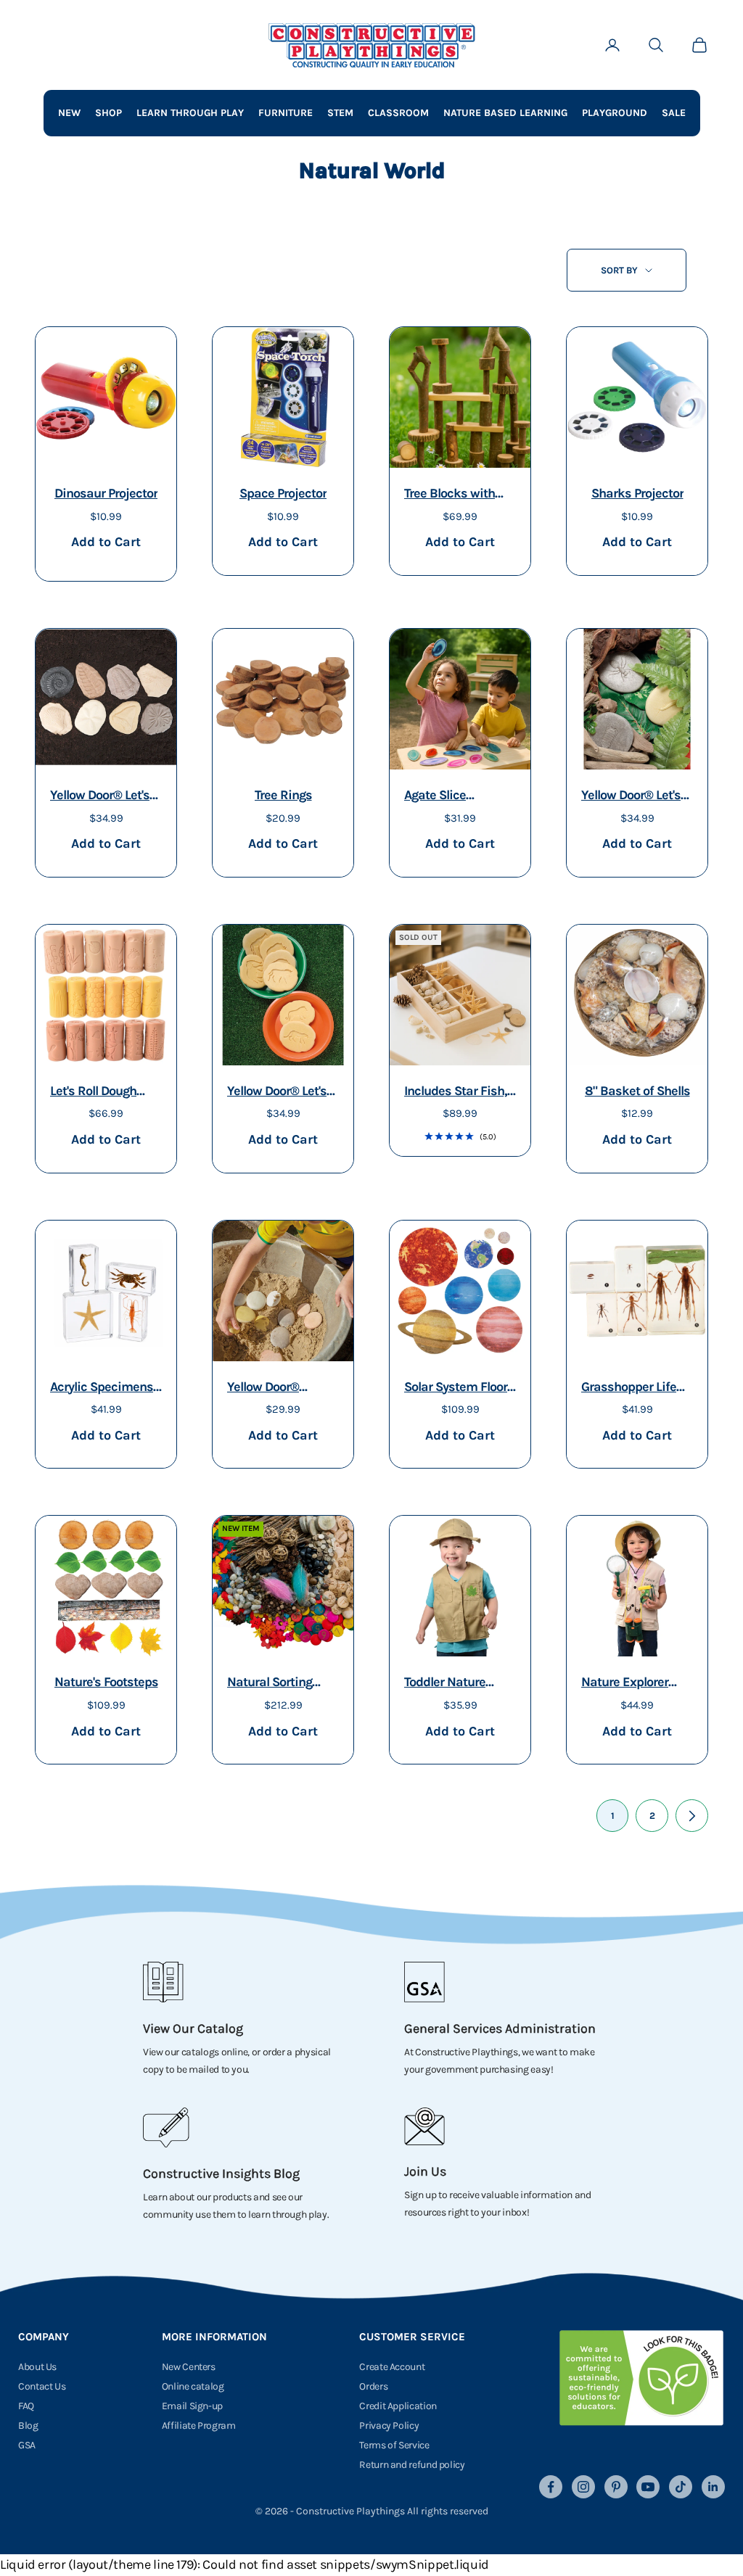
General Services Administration (500, 2028)
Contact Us (42, 2386)
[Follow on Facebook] (551, 2487)
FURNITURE (286, 113)
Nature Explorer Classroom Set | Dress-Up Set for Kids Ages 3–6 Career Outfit (627, 1684)
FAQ (26, 2406)
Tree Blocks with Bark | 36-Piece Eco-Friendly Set (460, 495)
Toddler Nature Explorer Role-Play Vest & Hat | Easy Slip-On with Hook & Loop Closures (454, 1684)
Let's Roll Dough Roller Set (93, 1093)
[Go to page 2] (692, 1816)
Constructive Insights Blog (221, 2173)
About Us (37, 2367)
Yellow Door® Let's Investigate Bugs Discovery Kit (631, 797)
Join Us (425, 2171)
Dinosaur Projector (106, 493)
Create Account (392, 2367)
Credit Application (398, 2406)
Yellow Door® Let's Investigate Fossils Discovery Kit (102, 797)
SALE (674, 113)
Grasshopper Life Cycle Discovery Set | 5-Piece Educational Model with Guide (635, 1388)
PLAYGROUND (615, 113)
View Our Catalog (193, 2028)
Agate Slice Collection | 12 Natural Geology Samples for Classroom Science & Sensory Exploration (457, 797)
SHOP (108, 113)
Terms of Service (394, 2445)
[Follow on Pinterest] (616, 2487)
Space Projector (283, 493)
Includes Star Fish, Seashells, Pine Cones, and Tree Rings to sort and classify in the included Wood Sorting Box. (456, 1093)
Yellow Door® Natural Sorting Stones (270, 1388)
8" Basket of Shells (637, 1091)
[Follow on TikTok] (681, 2487)
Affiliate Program (199, 2426)
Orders (373, 2386)
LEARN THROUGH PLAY (190, 113)
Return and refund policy (412, 2465)
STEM (340, 113)
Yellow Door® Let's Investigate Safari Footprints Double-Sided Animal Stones (278, 1093)
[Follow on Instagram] (583, 2487)
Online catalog (193, 2386)
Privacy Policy (389, 2426)
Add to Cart (106, 541)
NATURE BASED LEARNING (505, 113)
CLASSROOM (398, 113)
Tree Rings (283, 795)
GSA (27, 2445)
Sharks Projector (637, 493)
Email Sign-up (192, 2406)
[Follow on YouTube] (648, 2487)
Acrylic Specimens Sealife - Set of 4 (102, 1388)
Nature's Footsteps (106, 1682)
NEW (69, 113)
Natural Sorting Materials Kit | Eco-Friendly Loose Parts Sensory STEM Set (283, 1684)
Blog (28, 2426)
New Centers (189, 2367)
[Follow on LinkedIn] (713, 2487)
